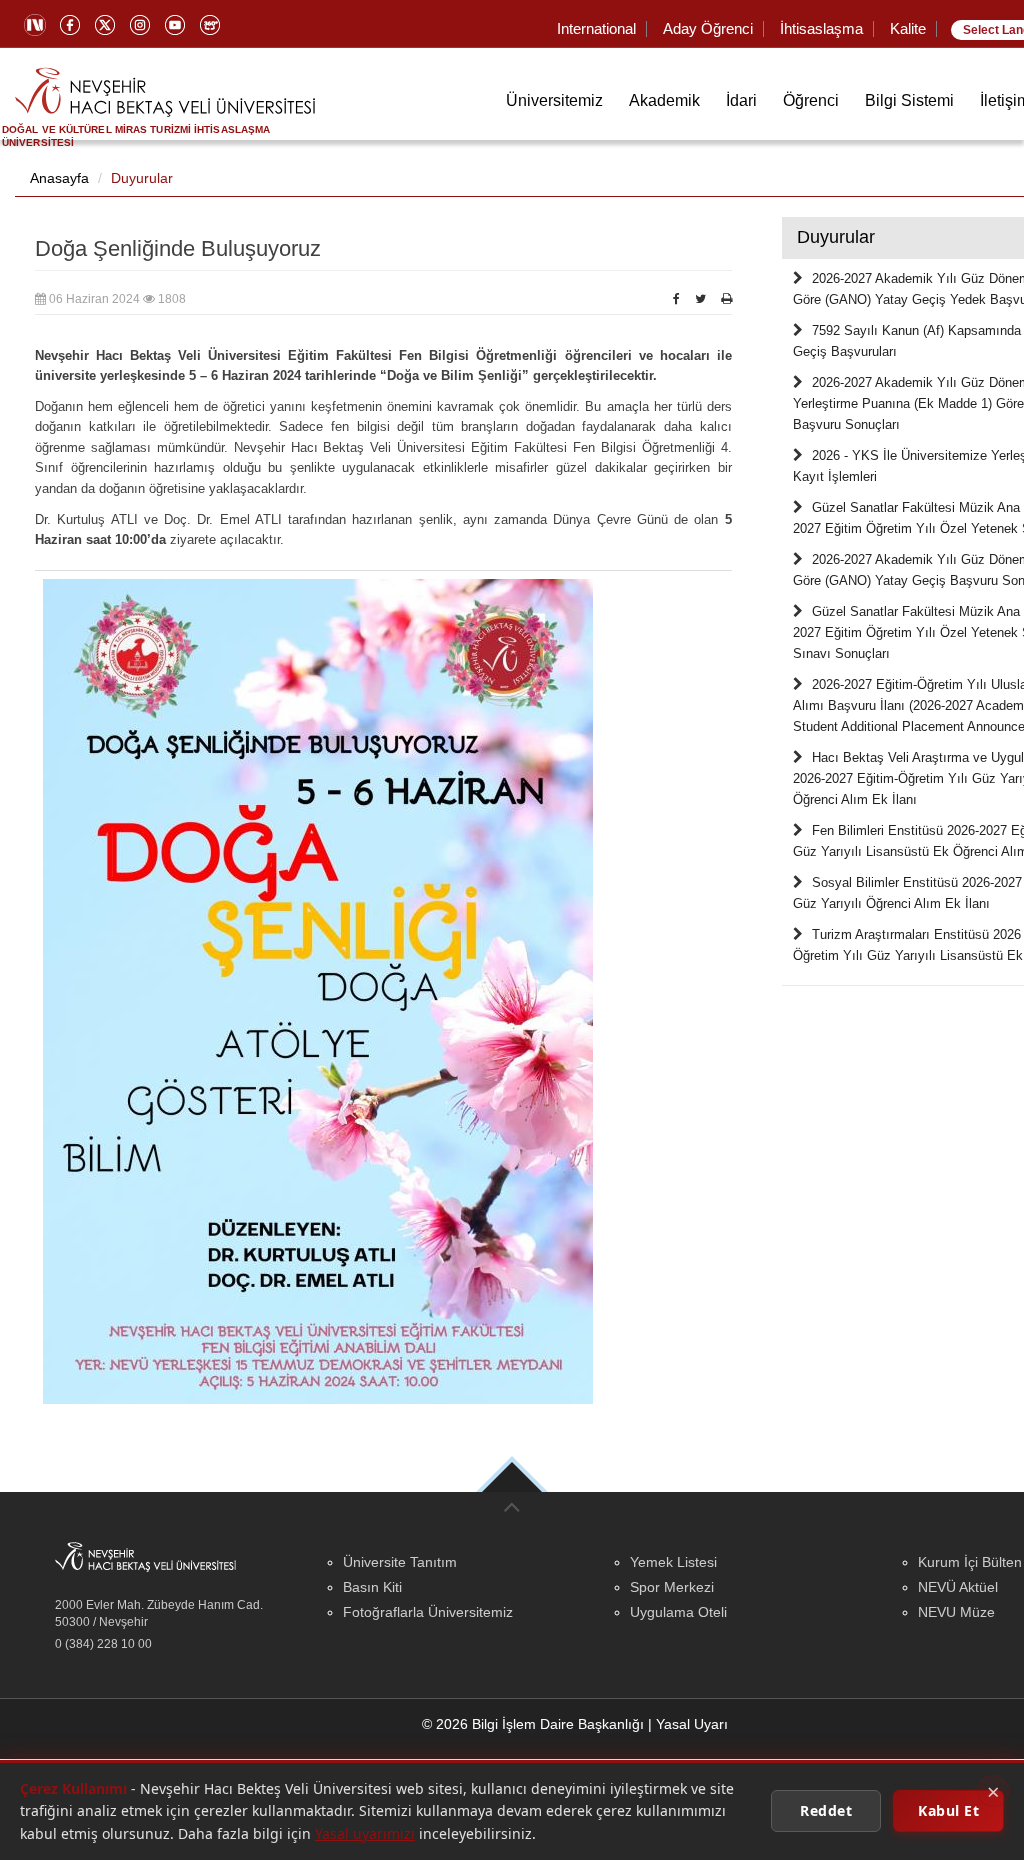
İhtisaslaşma (821, 28)
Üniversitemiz (554, 100)
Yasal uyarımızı (365, 1833)
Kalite (908, 28)
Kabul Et (948, 1810)
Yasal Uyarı (692, 1724)
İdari (741, 100)
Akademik (664, 100)
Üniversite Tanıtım (400, 1562)
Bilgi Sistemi (909, 100)
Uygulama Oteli (678, 1612)
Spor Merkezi (672, 1587)
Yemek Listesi (673, 1562)
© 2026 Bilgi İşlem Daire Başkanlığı (533, 1724)
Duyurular (142, 178)
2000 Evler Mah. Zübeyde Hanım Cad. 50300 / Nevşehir (159, 1613)
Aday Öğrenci (708, 28)
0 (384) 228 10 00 (103, 1644)
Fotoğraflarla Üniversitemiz (428, 1612)
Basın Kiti (372, 1587)
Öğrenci (811, 100)
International (596, 28)
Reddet (826, 1810)
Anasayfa (59, 178)
